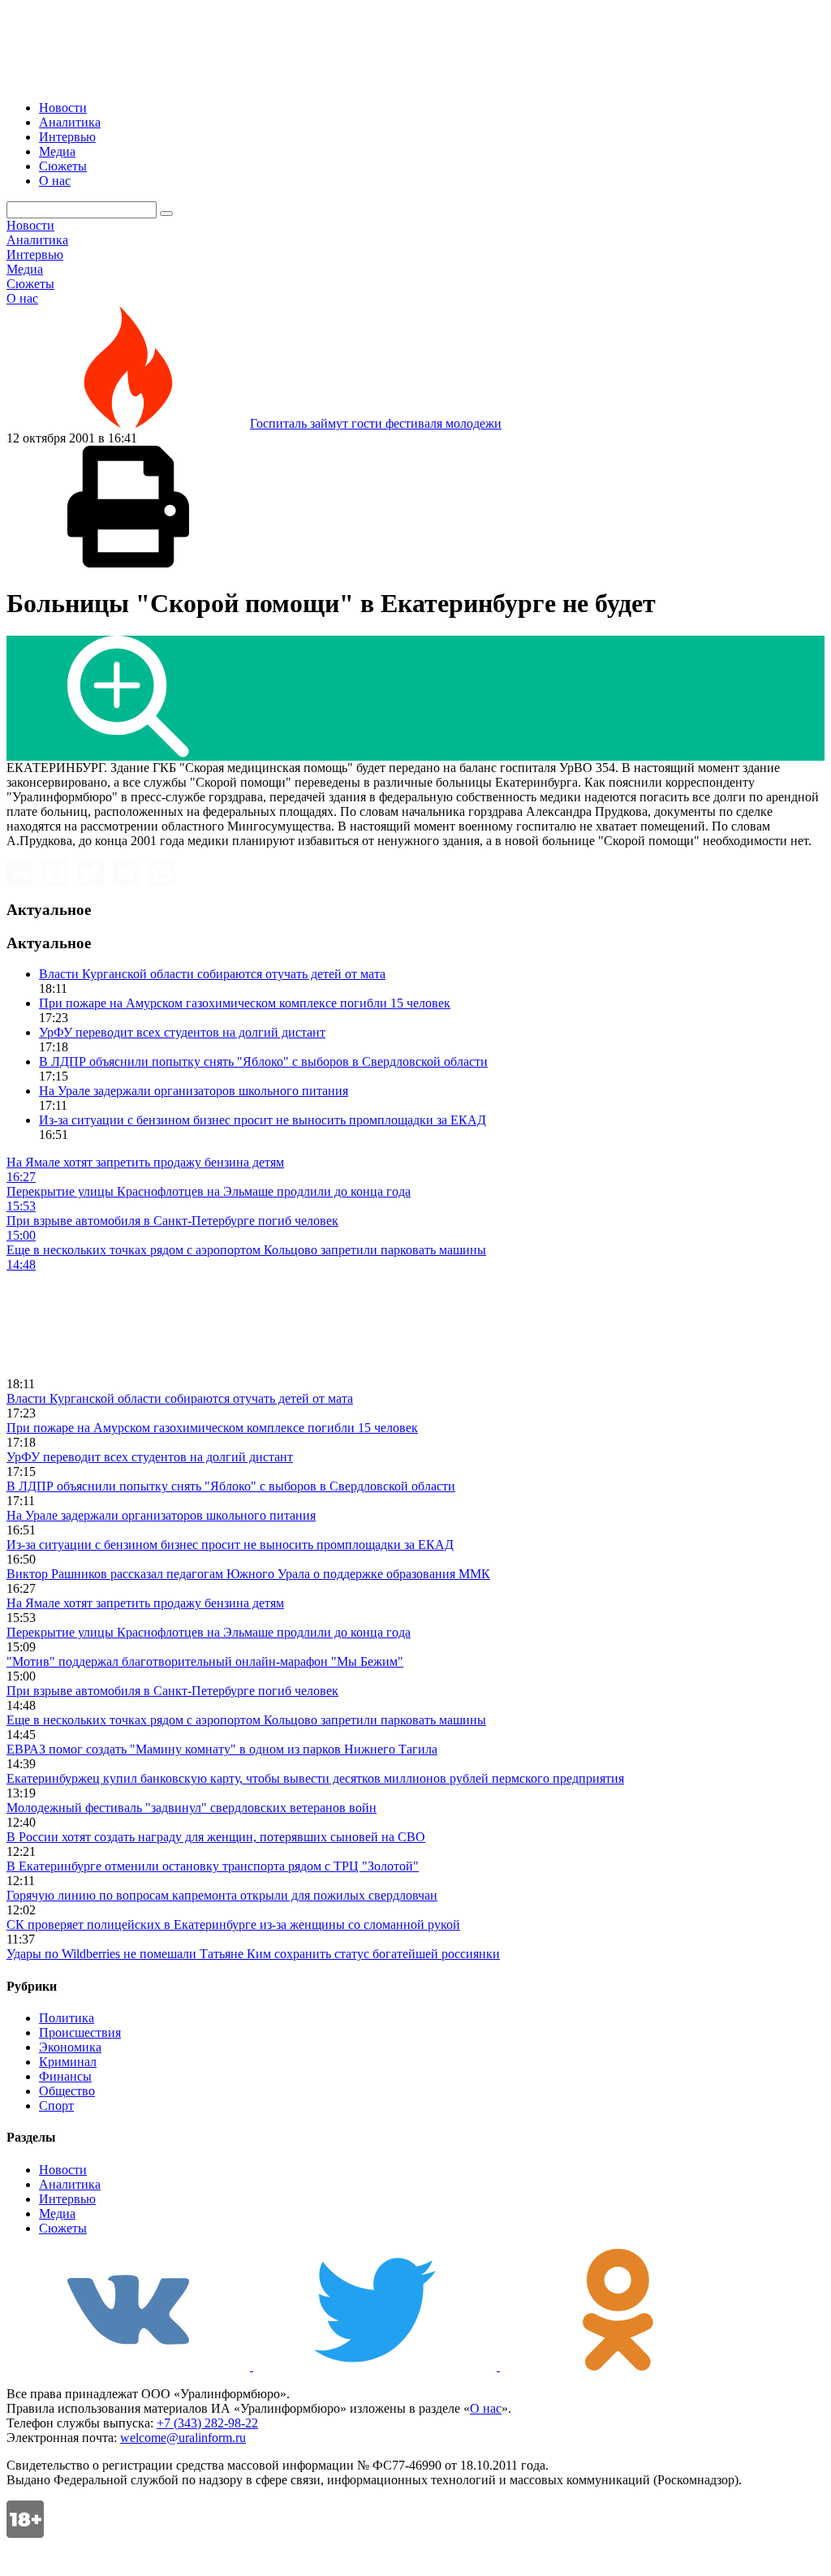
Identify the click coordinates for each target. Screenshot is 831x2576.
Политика (67, 2018)
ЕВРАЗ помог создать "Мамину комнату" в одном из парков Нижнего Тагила (222, 1749)
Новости (63, 108)
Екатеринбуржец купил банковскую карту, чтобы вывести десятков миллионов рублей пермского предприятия (315, 1778)
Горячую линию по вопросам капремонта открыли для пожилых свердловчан (222, 1895)
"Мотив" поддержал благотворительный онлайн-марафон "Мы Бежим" (205, 1661)
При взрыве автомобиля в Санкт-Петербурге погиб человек (172, 1691)
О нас (55, 181)
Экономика (70, 2047)
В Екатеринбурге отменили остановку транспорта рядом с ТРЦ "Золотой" (213, 1866)
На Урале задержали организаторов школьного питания (194, 1091)
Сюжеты (63, 166)
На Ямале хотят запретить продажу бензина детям (145, 1603)
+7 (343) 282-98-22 (207, 2423)
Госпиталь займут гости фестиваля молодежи (376, 423)
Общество (67, 2091)
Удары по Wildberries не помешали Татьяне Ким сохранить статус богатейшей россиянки (253, 1954)
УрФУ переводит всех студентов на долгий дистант (182, 1032)
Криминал (68, 2062)
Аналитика (70, 122)
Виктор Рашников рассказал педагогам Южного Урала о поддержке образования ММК (248, 1574)
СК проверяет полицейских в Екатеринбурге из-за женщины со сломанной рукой (233, 1924)
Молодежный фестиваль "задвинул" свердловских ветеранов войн (192, 1808)
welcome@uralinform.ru (183, 2438)
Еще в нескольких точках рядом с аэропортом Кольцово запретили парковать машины (246, 1720)
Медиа (57, 151)
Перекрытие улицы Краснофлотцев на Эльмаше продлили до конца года (209, 1632)
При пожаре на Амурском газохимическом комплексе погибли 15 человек (245, 1003)
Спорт (56, 2106)
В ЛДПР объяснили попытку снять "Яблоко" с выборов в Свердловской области (263, 1061)
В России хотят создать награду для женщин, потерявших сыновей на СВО (216, 1837)
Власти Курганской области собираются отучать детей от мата (212, 974)
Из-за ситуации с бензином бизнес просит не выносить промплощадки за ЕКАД (263, 1120)
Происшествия (80, 2032)
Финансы (65, 2076)
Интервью (67, 137)
